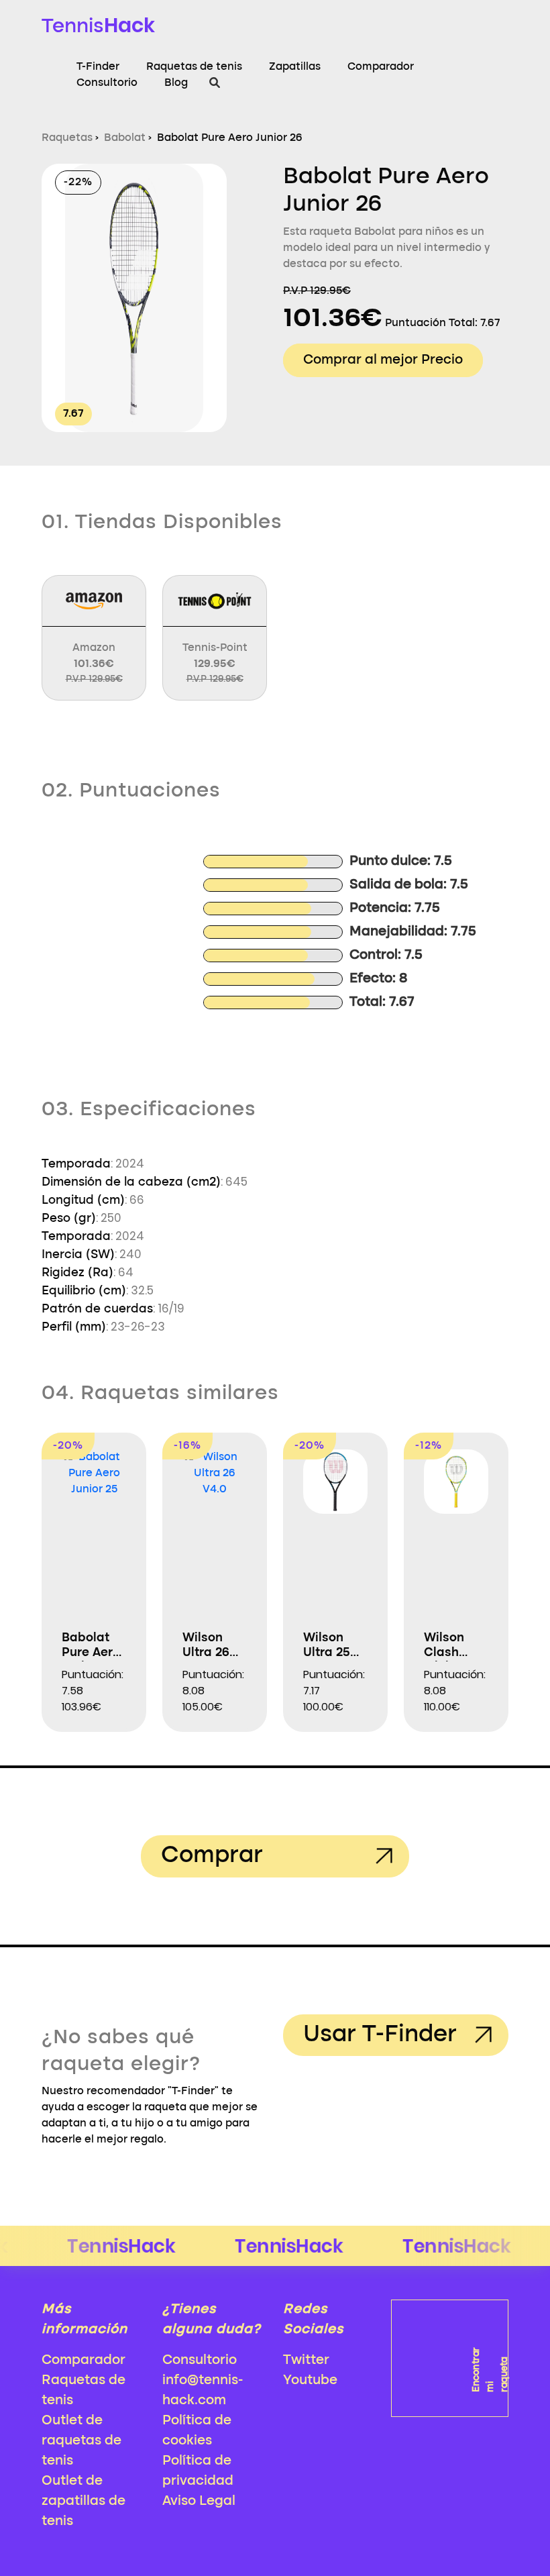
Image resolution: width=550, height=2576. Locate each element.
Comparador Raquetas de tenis (84, 2381)
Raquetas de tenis (194, 67)
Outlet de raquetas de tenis (81, 2441)
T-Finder (98, 67)
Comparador (381, 67)
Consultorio (107, 83)
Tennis (98, 25)
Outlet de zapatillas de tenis (84, 2502)
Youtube (310, 2381)
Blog (176, 83)
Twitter (306, 2361)
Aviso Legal (199, 2502)
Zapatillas (295, 67)
